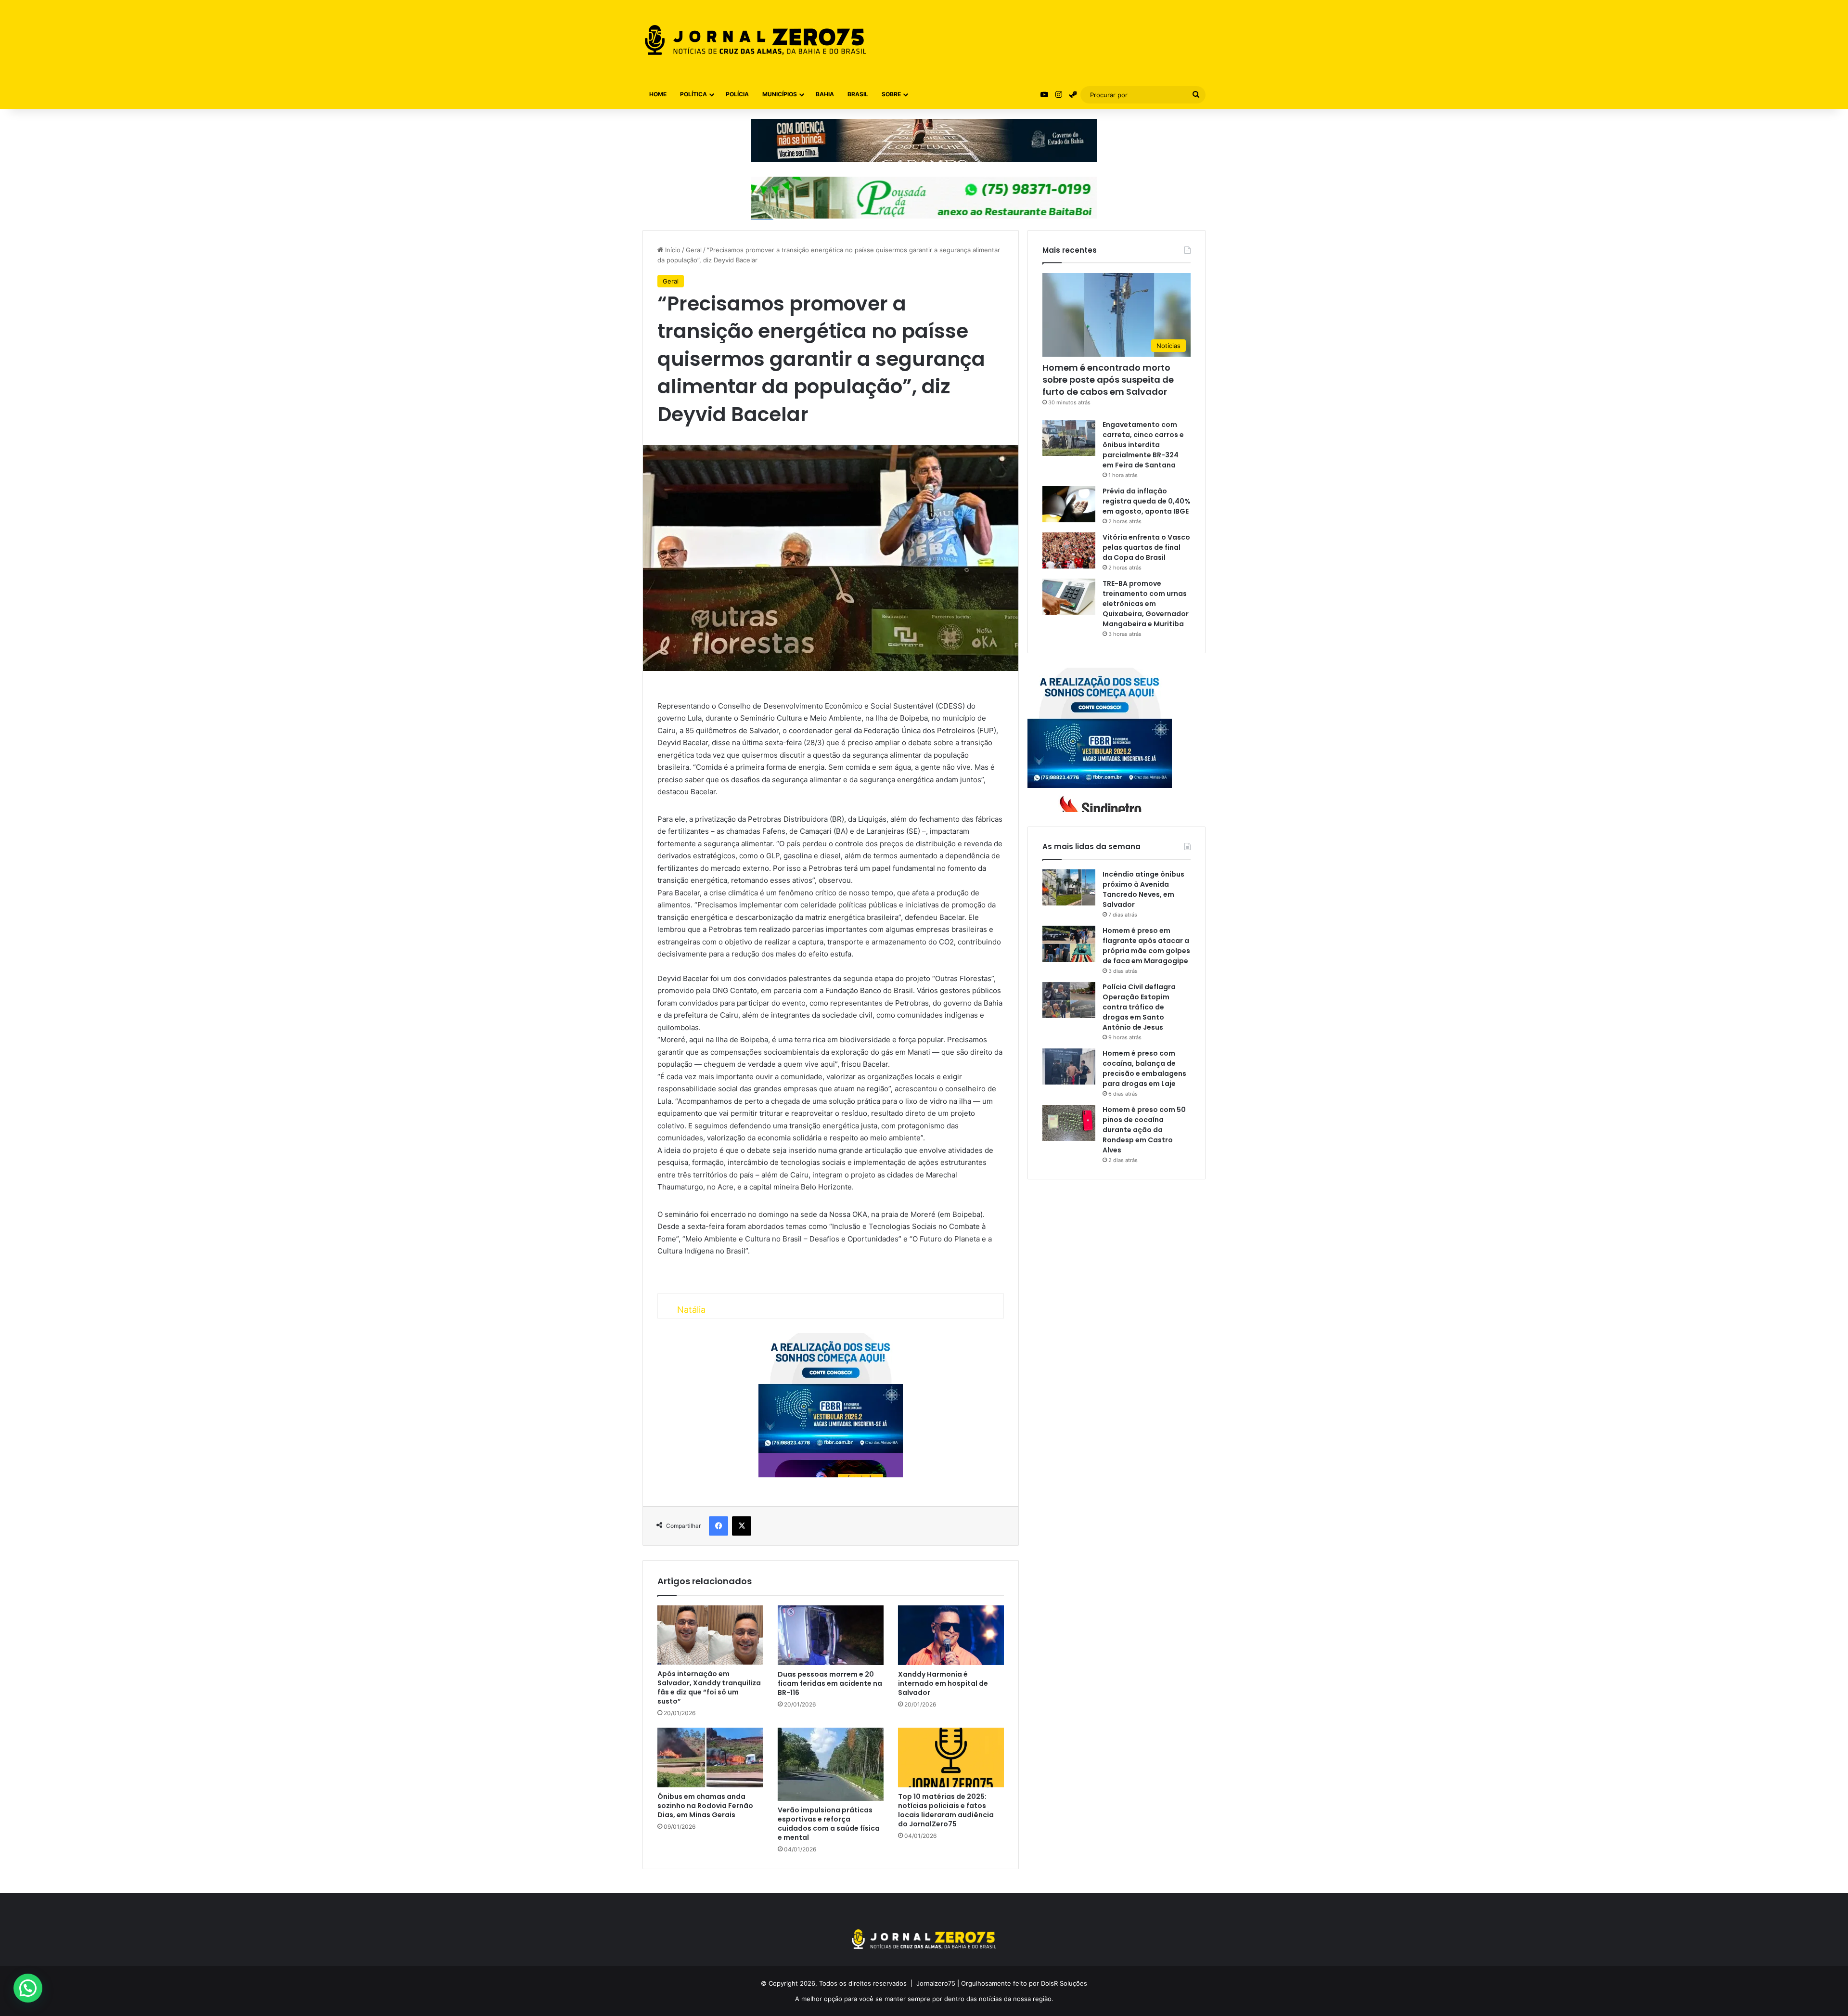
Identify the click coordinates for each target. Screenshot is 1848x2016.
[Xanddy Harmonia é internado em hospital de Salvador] (951, 1635)
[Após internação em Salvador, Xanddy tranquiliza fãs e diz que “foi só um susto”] (710, 1635)
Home (658, 94)
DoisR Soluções (1063, 1983)
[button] (28, 1988)
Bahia (825, 94)
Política (693, 94)
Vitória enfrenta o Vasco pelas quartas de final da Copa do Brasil (1146, 547)
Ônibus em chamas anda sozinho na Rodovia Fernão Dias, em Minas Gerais (705, 1806)
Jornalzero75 (936, 1983)
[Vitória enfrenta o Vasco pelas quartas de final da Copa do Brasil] (1069, 550)
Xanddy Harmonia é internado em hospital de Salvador (943, 1683)
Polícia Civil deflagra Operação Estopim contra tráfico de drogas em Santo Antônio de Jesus (1139, 1007)
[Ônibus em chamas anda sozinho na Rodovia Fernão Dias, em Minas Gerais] (710, 1758)
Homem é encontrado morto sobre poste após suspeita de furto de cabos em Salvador (1108, 380)
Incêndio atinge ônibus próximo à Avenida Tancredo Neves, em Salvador (1143, 889)
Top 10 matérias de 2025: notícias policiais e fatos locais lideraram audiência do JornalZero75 (946, 1810)
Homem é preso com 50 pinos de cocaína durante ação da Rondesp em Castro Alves (1144, 1130)
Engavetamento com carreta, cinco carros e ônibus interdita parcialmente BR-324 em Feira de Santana (1143, 445)
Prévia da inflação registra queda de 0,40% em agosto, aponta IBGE (1147, 501)
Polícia (737, 94)
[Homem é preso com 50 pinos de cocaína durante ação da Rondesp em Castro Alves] (1069, 1123)
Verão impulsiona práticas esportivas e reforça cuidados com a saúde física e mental (829, 1824)
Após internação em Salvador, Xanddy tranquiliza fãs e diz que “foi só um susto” (709, 1687)
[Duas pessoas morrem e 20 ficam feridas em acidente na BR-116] (831, 1635)
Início (672, 250)
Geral (694, 250)
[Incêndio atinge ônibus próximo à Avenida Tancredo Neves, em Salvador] (1069, 887)
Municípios (780, 94)
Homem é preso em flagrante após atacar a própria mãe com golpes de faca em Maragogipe (1146, 946)
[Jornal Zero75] (756, 40)
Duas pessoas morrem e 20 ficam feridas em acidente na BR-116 (830, 1683)
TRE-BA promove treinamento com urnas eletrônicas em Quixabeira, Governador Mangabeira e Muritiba (1146, 604)
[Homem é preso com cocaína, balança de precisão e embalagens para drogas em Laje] (1069, 1066)
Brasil (858, 94)
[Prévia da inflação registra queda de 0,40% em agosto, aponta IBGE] (1069, 504)
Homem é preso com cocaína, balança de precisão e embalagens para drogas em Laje (1144, 1068)
